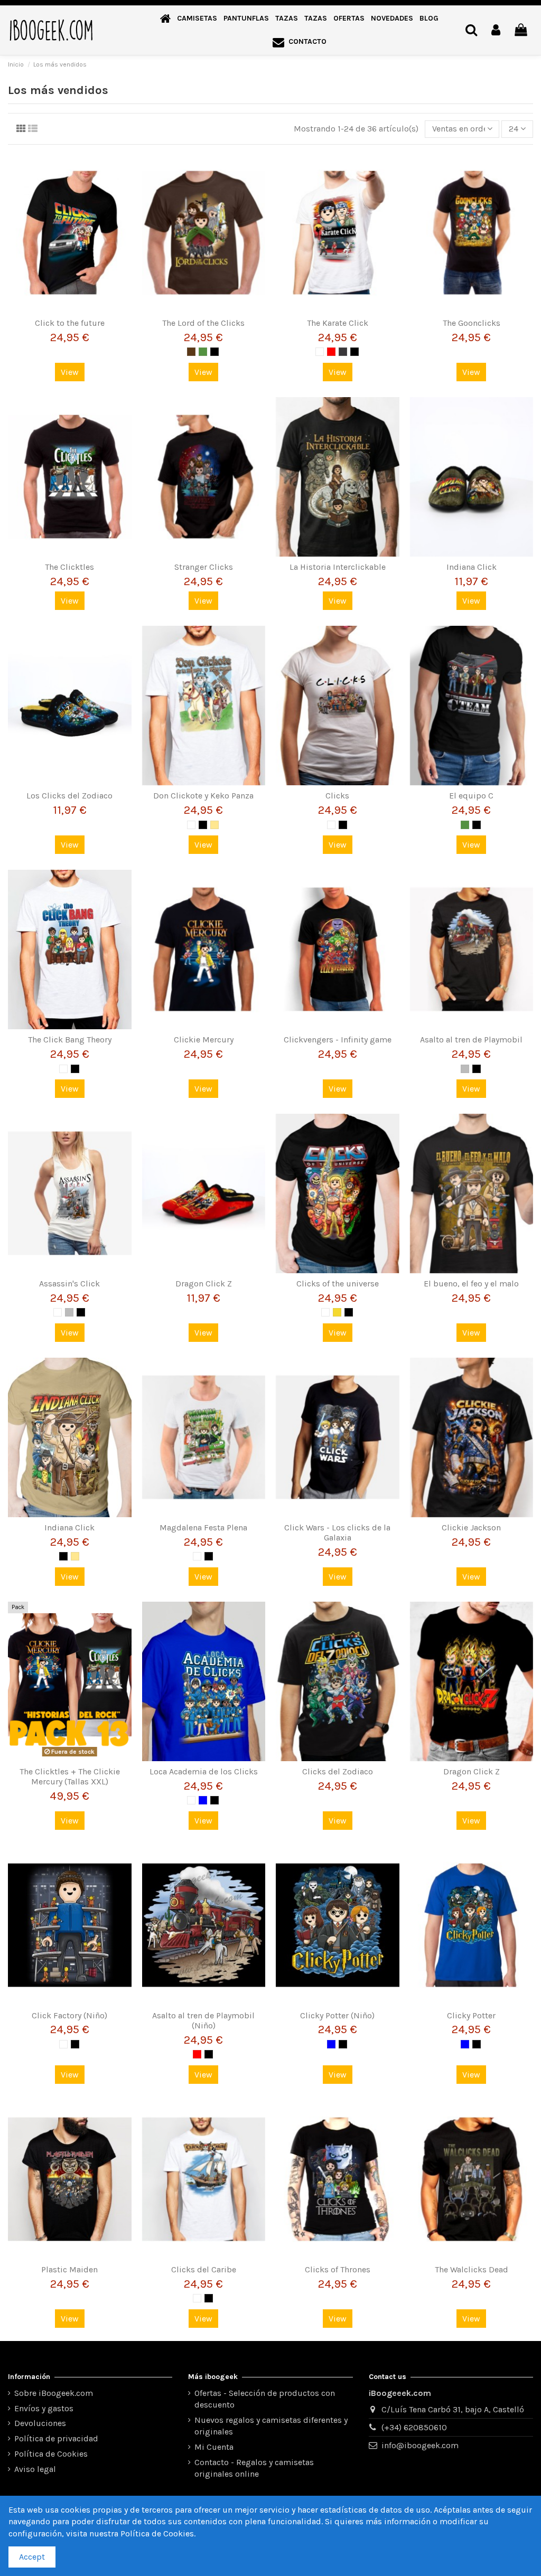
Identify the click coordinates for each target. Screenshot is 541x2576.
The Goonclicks (472, 323)
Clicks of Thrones (338, 2269)
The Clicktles (69, 567)
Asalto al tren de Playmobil (471, 1040)
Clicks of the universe (338, 1284)
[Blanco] (320, 352)
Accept (32, 2557)
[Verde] (203, 352)
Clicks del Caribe (204, 2269)
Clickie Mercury (204, 1040)
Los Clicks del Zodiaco (69, 796)
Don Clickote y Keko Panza (203, 796)
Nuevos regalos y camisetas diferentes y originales (271, 2426)
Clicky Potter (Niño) (337, 2015)
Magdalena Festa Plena (203, 1527)
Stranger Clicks (204, 567)
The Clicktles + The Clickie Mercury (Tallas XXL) (70, 1776)
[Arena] (214, 825)
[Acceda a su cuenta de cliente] (496, 30)
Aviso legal (35, 2469)
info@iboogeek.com (420, 2445)
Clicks (337, 796)
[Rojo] (331, 352)
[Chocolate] (191, 352)
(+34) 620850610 (414, 2427)
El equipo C (471, 796)
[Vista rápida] (70, 308)
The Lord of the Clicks (203, 323)
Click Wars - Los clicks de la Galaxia (337, 1533)
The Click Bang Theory (70, 1040)
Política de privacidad (56, 2438)
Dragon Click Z (204, 1284)
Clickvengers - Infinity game (338, 1040)
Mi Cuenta (214, 2447)
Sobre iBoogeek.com (54, 2393)
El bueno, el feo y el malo (471, 1284)
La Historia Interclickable (338, 567)
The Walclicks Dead (472, 2269)
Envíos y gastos (44, 2408)
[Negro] (214, 352)
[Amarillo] (337, 1312)
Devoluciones (40, 2423)
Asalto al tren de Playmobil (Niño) (203, 2020)
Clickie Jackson (471, 1527)
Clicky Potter (471, 2015)
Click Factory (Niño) (69, 2015)
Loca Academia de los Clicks (204, 1771)
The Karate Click (338, 323)
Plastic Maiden (69, 2269)
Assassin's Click (69, 1284)
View (70, 372)
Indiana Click (472, 567)
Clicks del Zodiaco (338, 1771)
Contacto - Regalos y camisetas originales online (254, 2468)
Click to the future (70, 323)
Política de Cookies (51, 2454)
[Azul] (203, 1800)
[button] (197, 19)
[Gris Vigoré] (465, 1069)
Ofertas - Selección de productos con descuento (265, 2399)
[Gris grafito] (343, 352)
